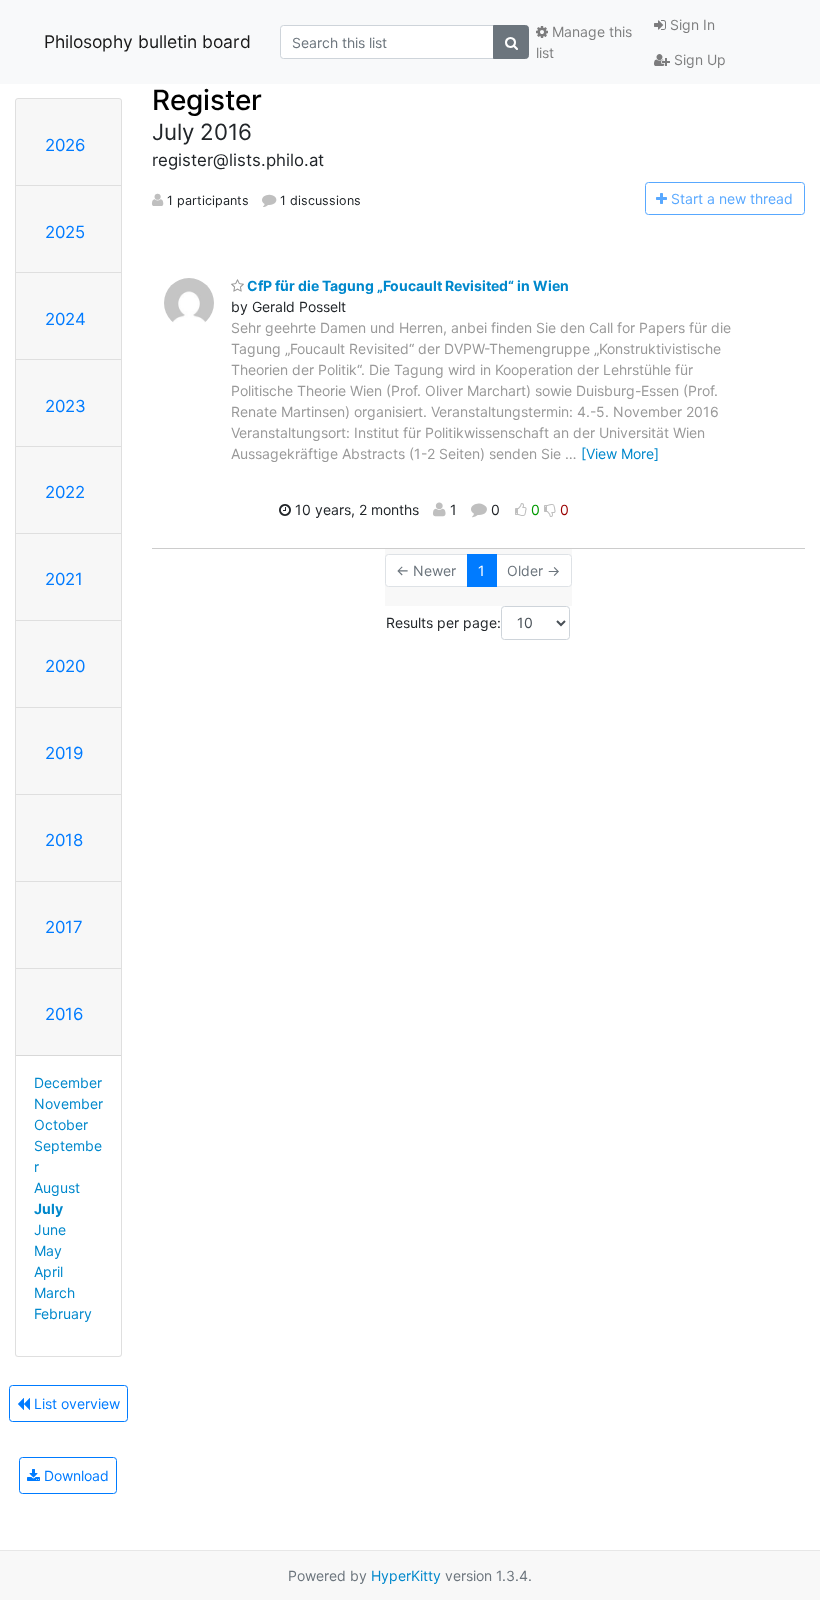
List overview (75, 1403)
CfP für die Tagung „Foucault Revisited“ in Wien (406, 285)
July (48, 1208)
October (61, 1124)
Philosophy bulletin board (147, 41)
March (54, 1292)
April (48, 1271)
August (57, 1187)
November (68, 1103)
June (50, 1229)
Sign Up (698, 59)
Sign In (690, 24)
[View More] (620, 453)
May (48, 1250)
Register (207, 100)
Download (74, 1475)
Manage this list (584, 42)
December (68, 1082)
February (63, 1313)
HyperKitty (406, 1575)
